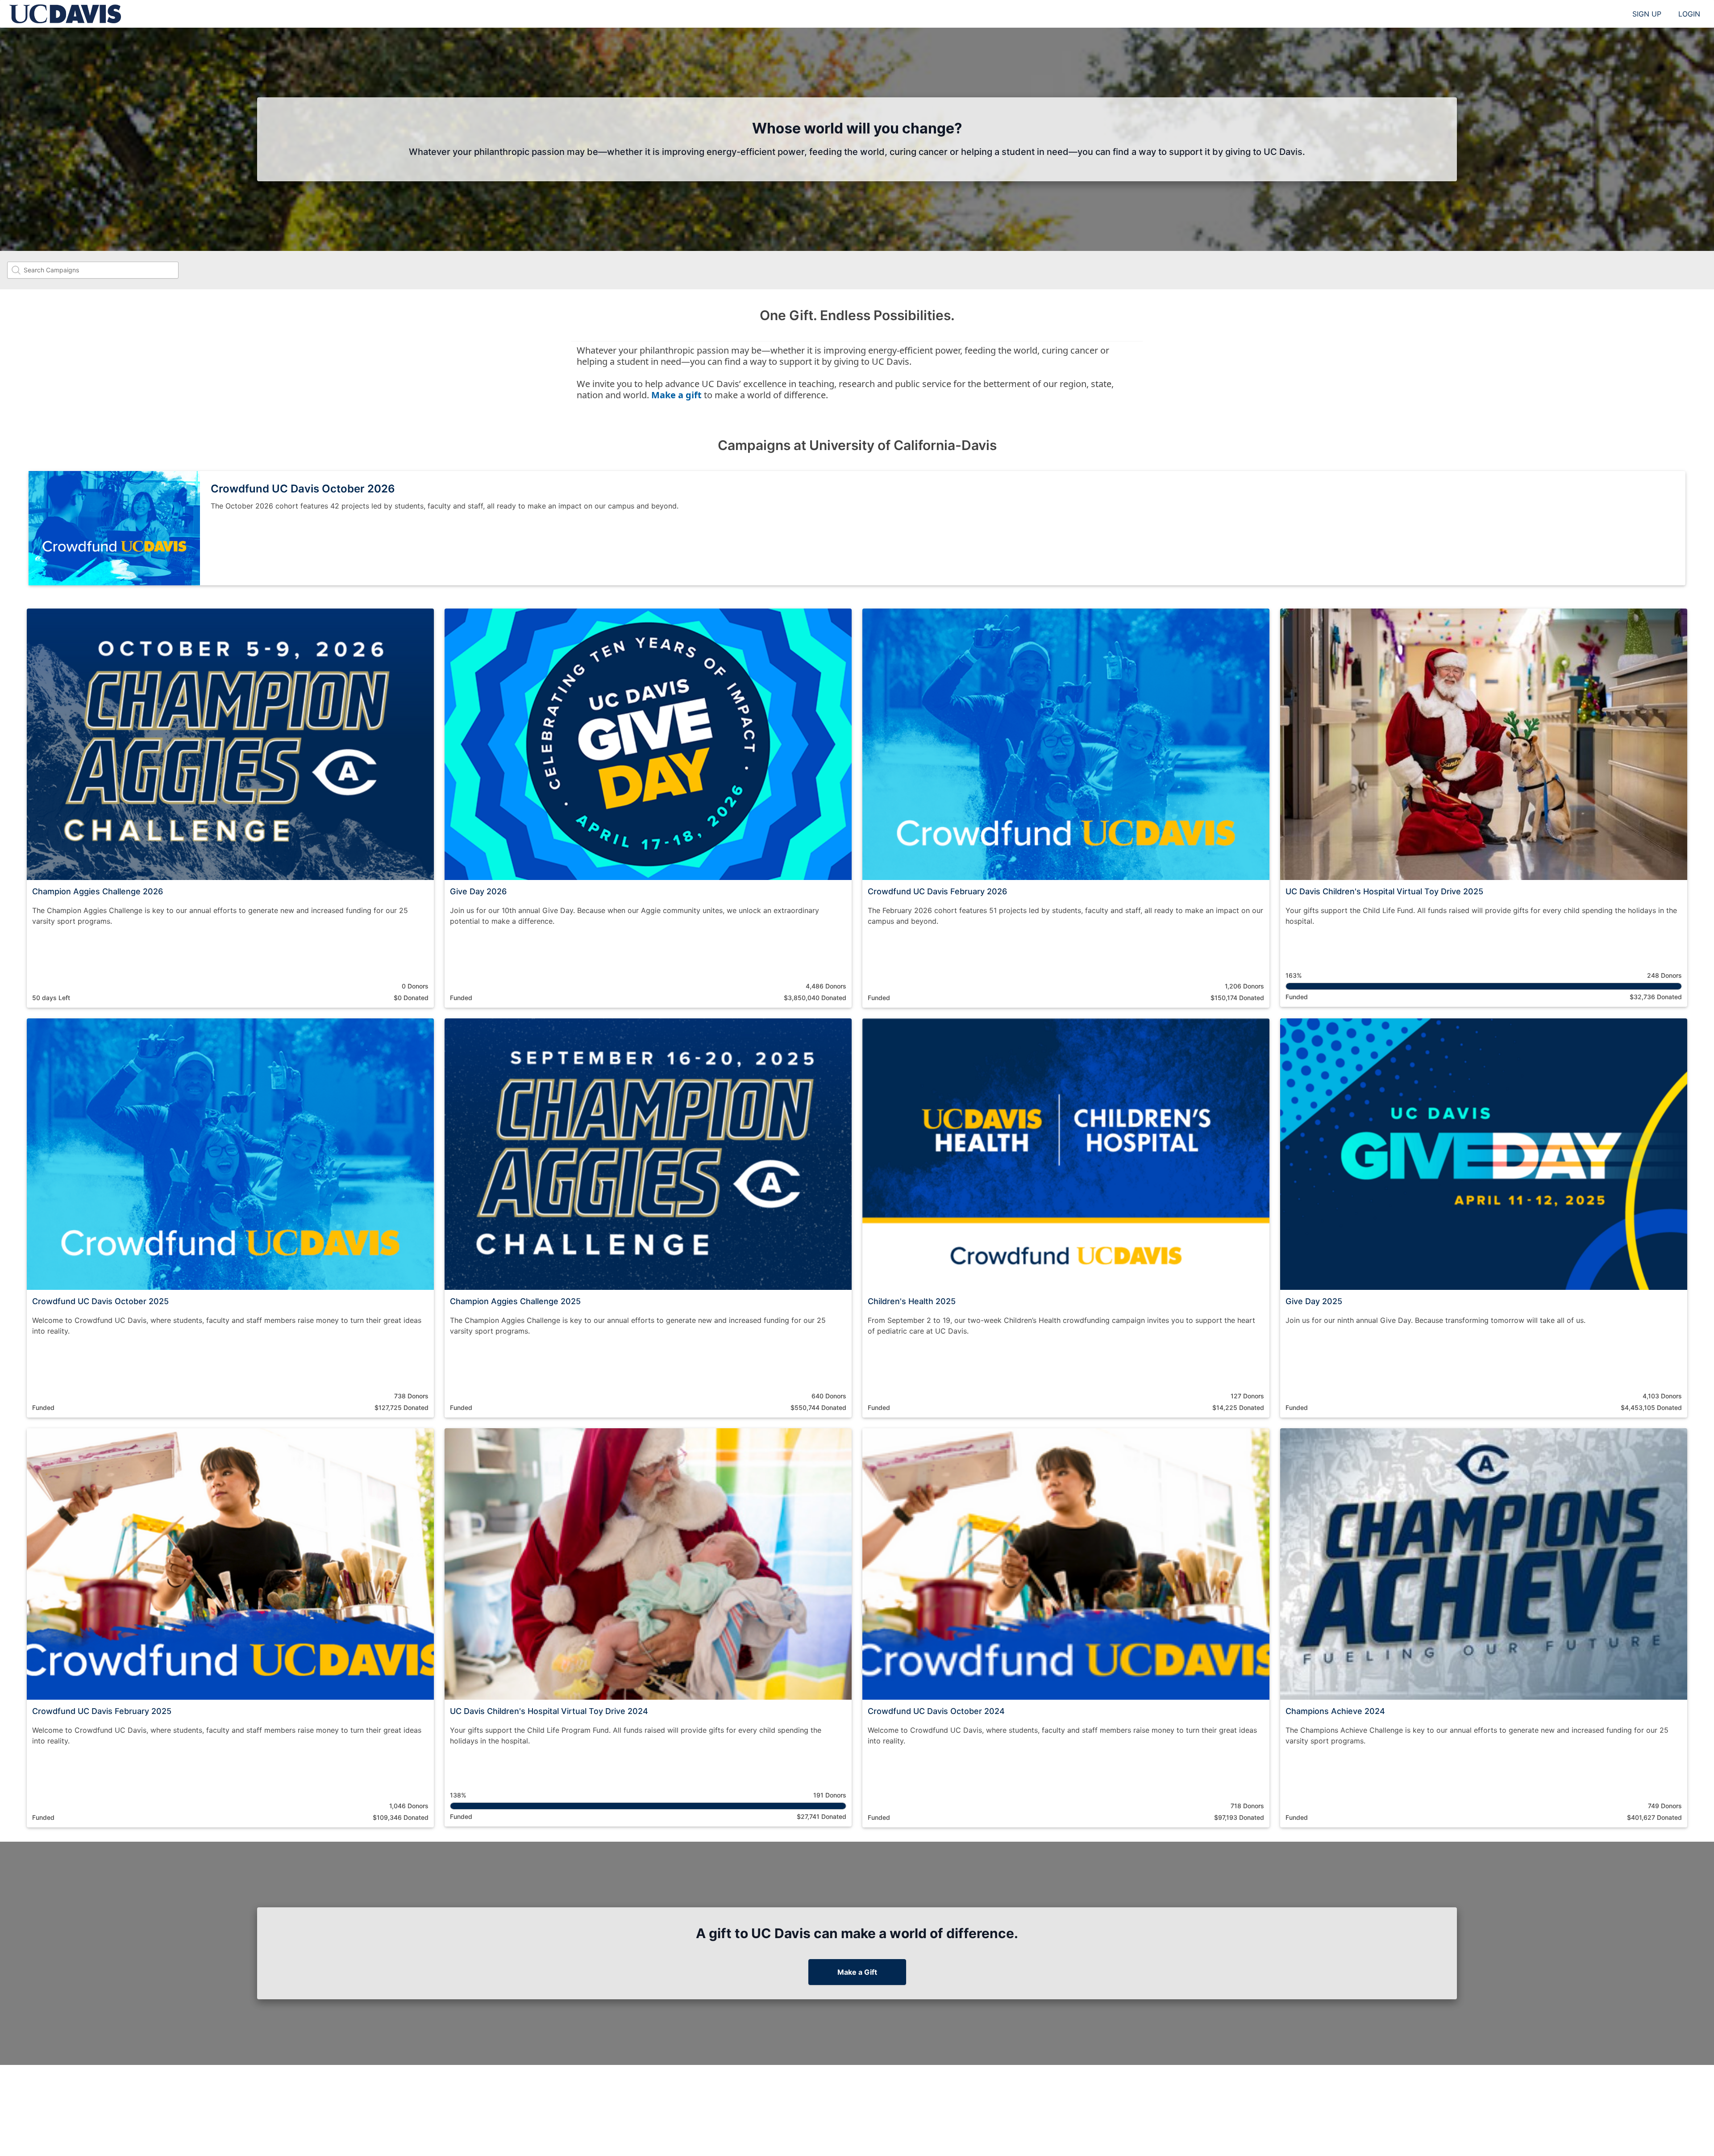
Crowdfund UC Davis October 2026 (303, 489)
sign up (1647, 14)
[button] (230, 808)
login (1689, 14)
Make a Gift (857, 1972)
